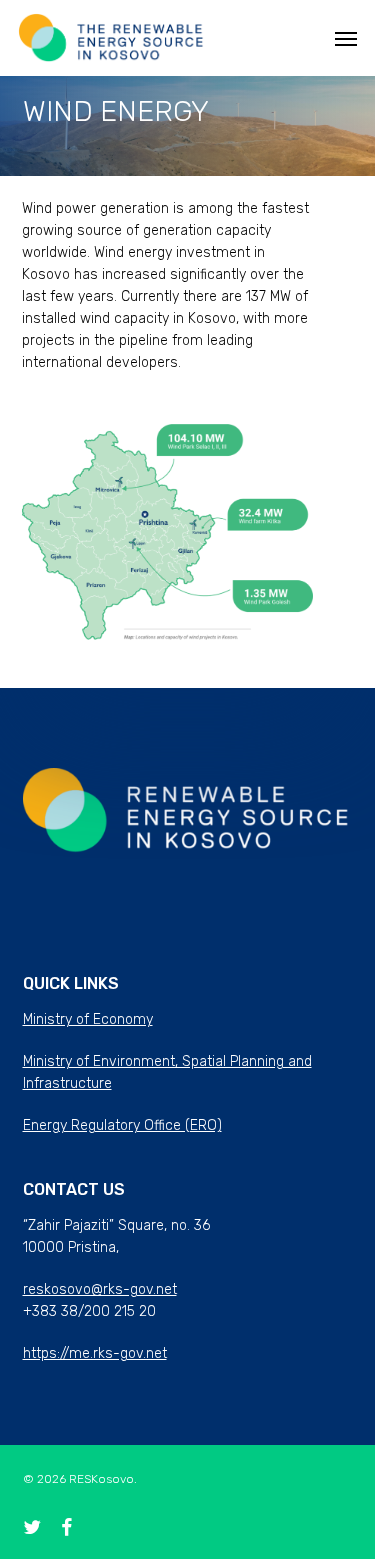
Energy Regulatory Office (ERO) (122, 1125)
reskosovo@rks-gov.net (100, 1289)
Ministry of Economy (88, 1019)
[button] (346, 38)
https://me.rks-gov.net (95, 1353)
